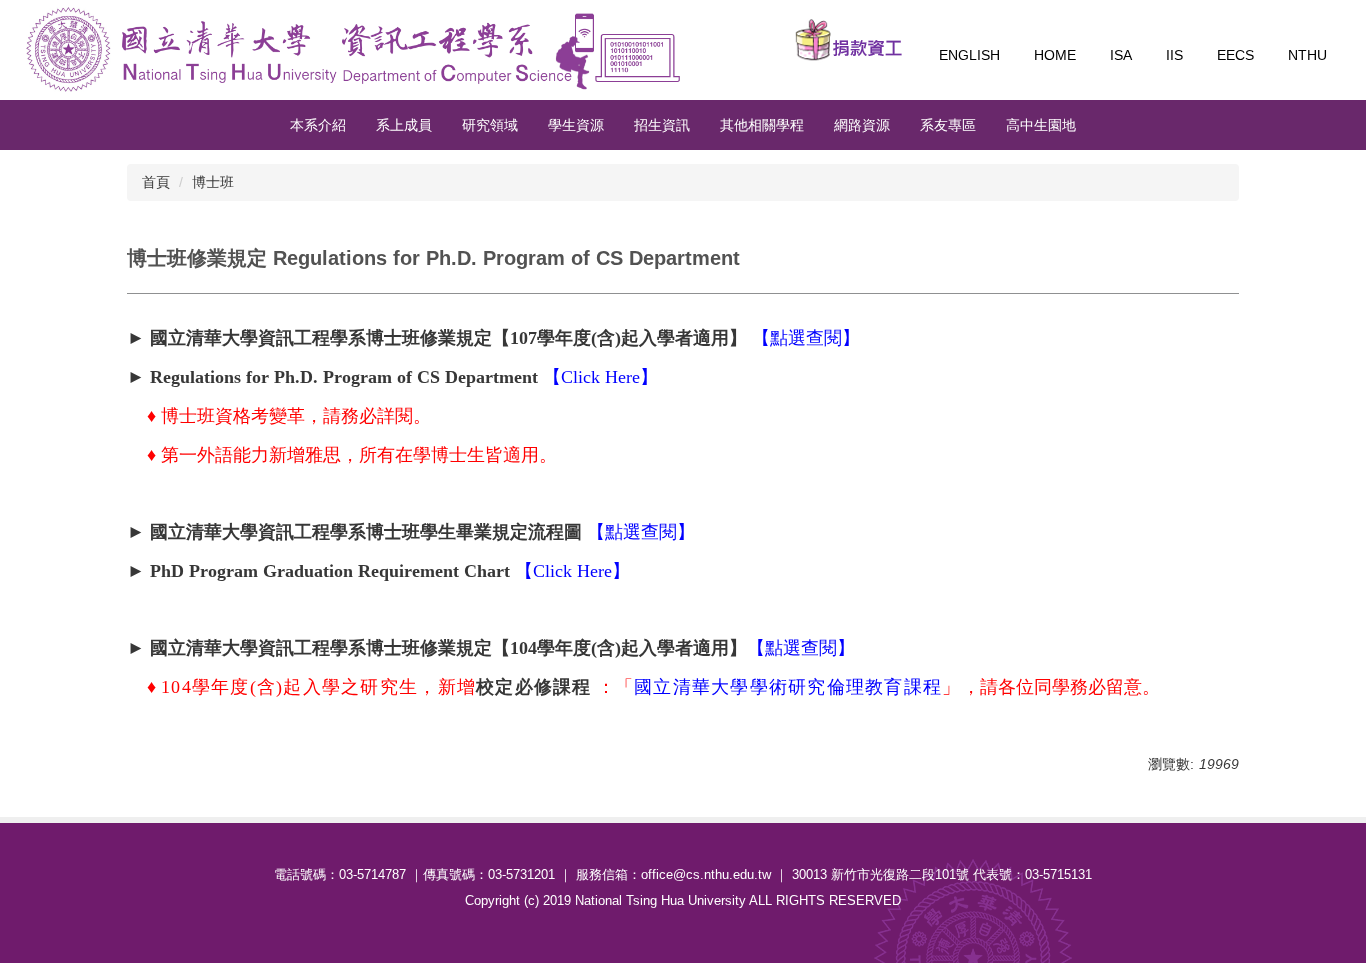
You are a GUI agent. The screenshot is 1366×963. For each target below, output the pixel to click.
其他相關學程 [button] (762, 125)
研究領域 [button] (490, 125)
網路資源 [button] (862, 125)
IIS (1174, 55)
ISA (1121, 55)
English (969, 55)
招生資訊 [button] (662, 125)
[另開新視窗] (849, 40)
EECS (1235, 55)
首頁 (156, 182)
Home (1055, 55)
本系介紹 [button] (318, 125)
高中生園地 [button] (1041, 125)
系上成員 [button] (404, 125)
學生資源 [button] (576, 125)
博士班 (213, 182)
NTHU (1307, 55)
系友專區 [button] (948, 125)
